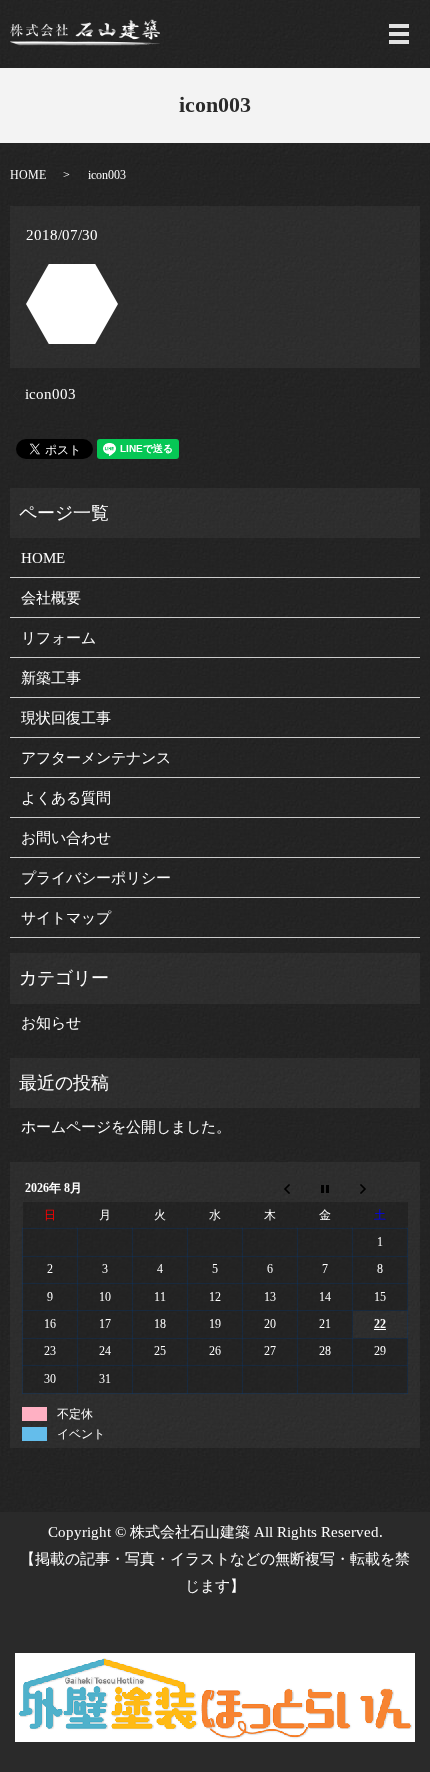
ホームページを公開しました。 (126, 1127)
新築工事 (51, 678)
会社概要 (51, 598)
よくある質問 (66, 798)
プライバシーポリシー (96, 878)
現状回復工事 (66, 718)
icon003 (50, 394)
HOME (28, 175)
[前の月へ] (270, 1189)
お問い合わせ (66, 838)
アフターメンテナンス (96, 758)
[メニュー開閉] (399, 34)
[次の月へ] (380, 1189)
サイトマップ (66, 918)
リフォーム (58, 638)
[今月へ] (325, 1189)
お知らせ (51, 1023)
